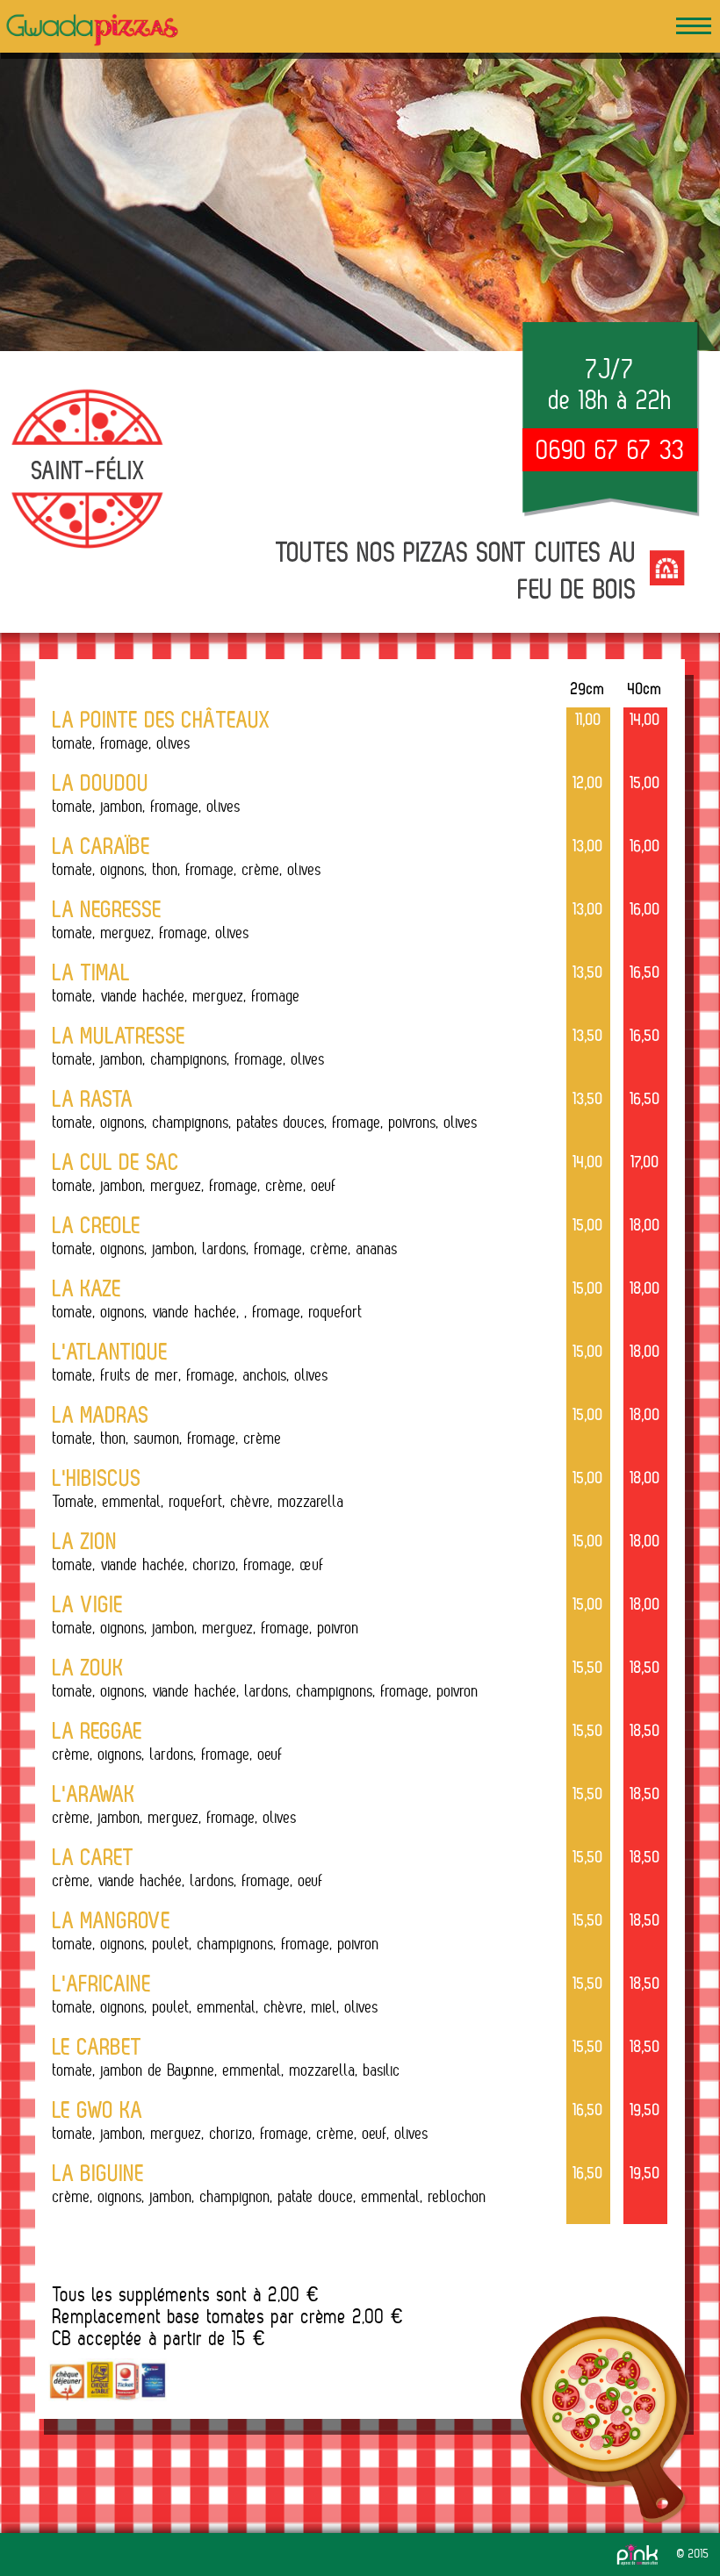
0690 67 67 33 (611, 449)
